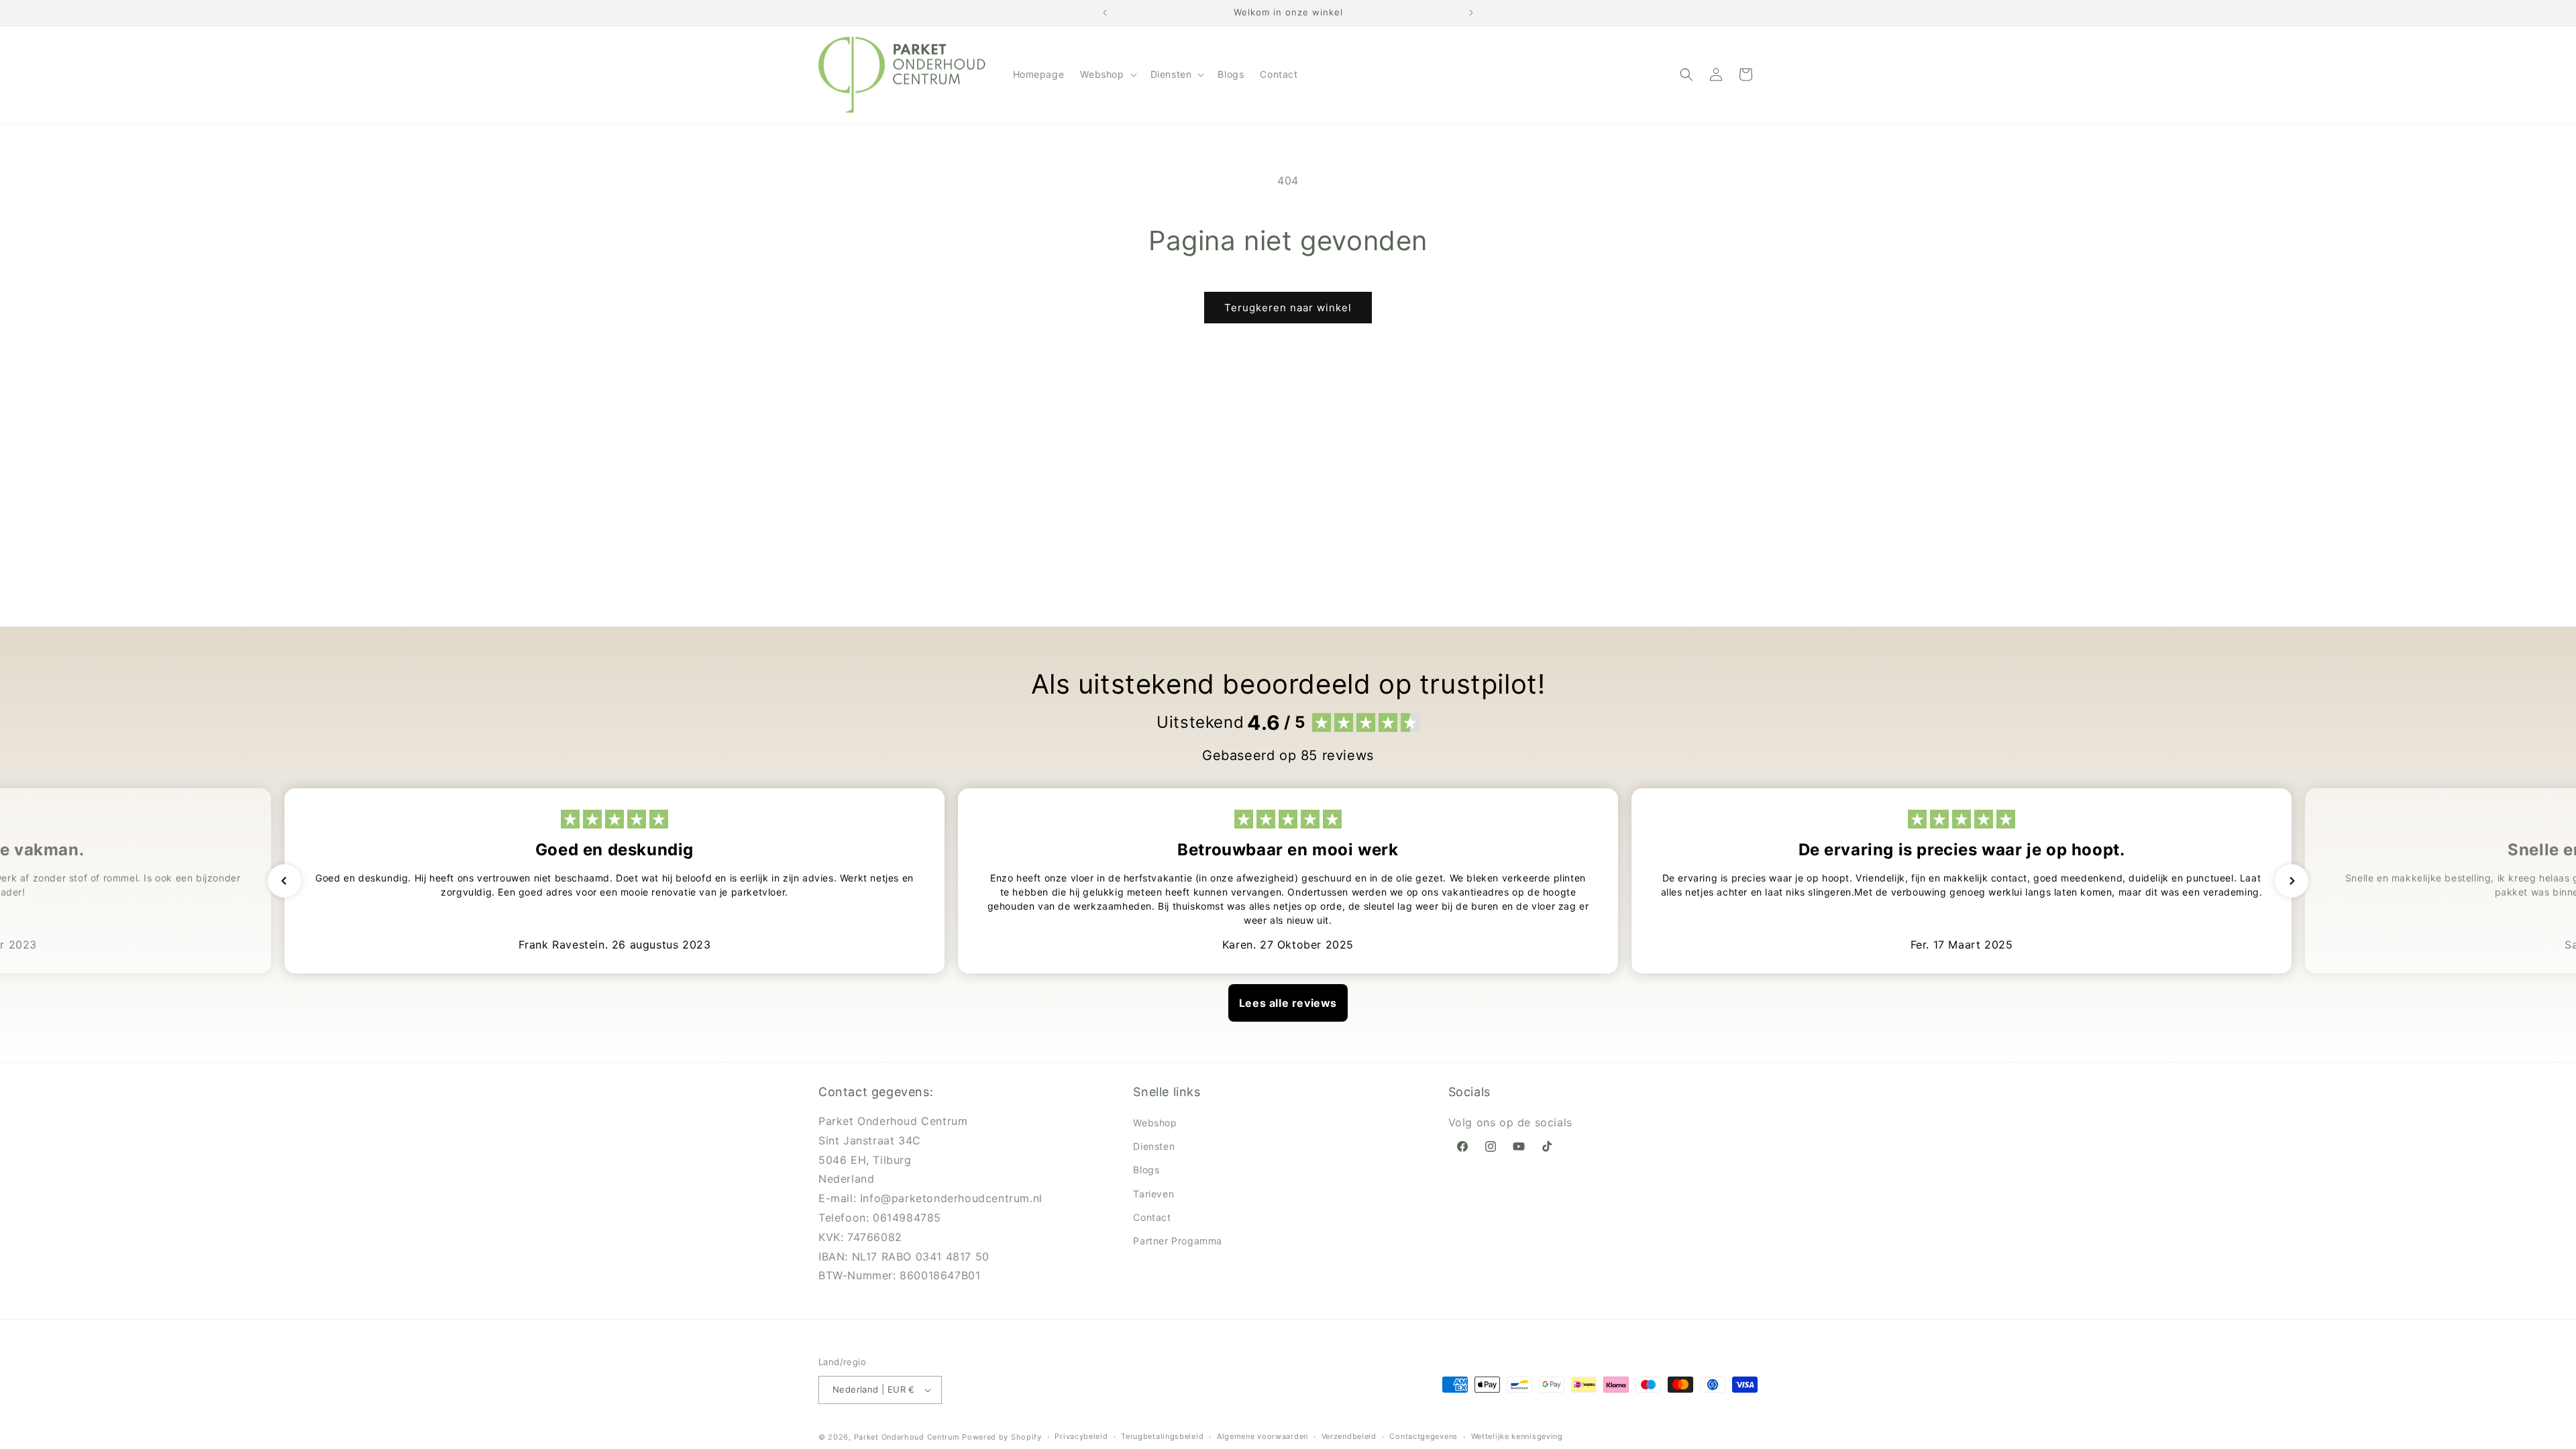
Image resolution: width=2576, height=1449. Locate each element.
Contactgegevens (1424, 1436)
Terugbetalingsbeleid (1162, 1436)
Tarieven (1153, 1194)
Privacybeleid (1081, 1436)
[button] (1107, 74)
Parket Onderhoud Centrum (908, 1437)
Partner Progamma (1178, 1241)
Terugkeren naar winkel (1288, 308)
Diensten (1154, 1146)
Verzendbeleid (1349, 1436)
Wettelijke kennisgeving (1517, 1436)
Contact (1152, 1217)
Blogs (1146, 1170)
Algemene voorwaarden (1263, 1436)
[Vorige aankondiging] (1105, 13)
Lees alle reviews (1288, 1003)
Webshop (1155, 1123)
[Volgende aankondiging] (1471, 13)
